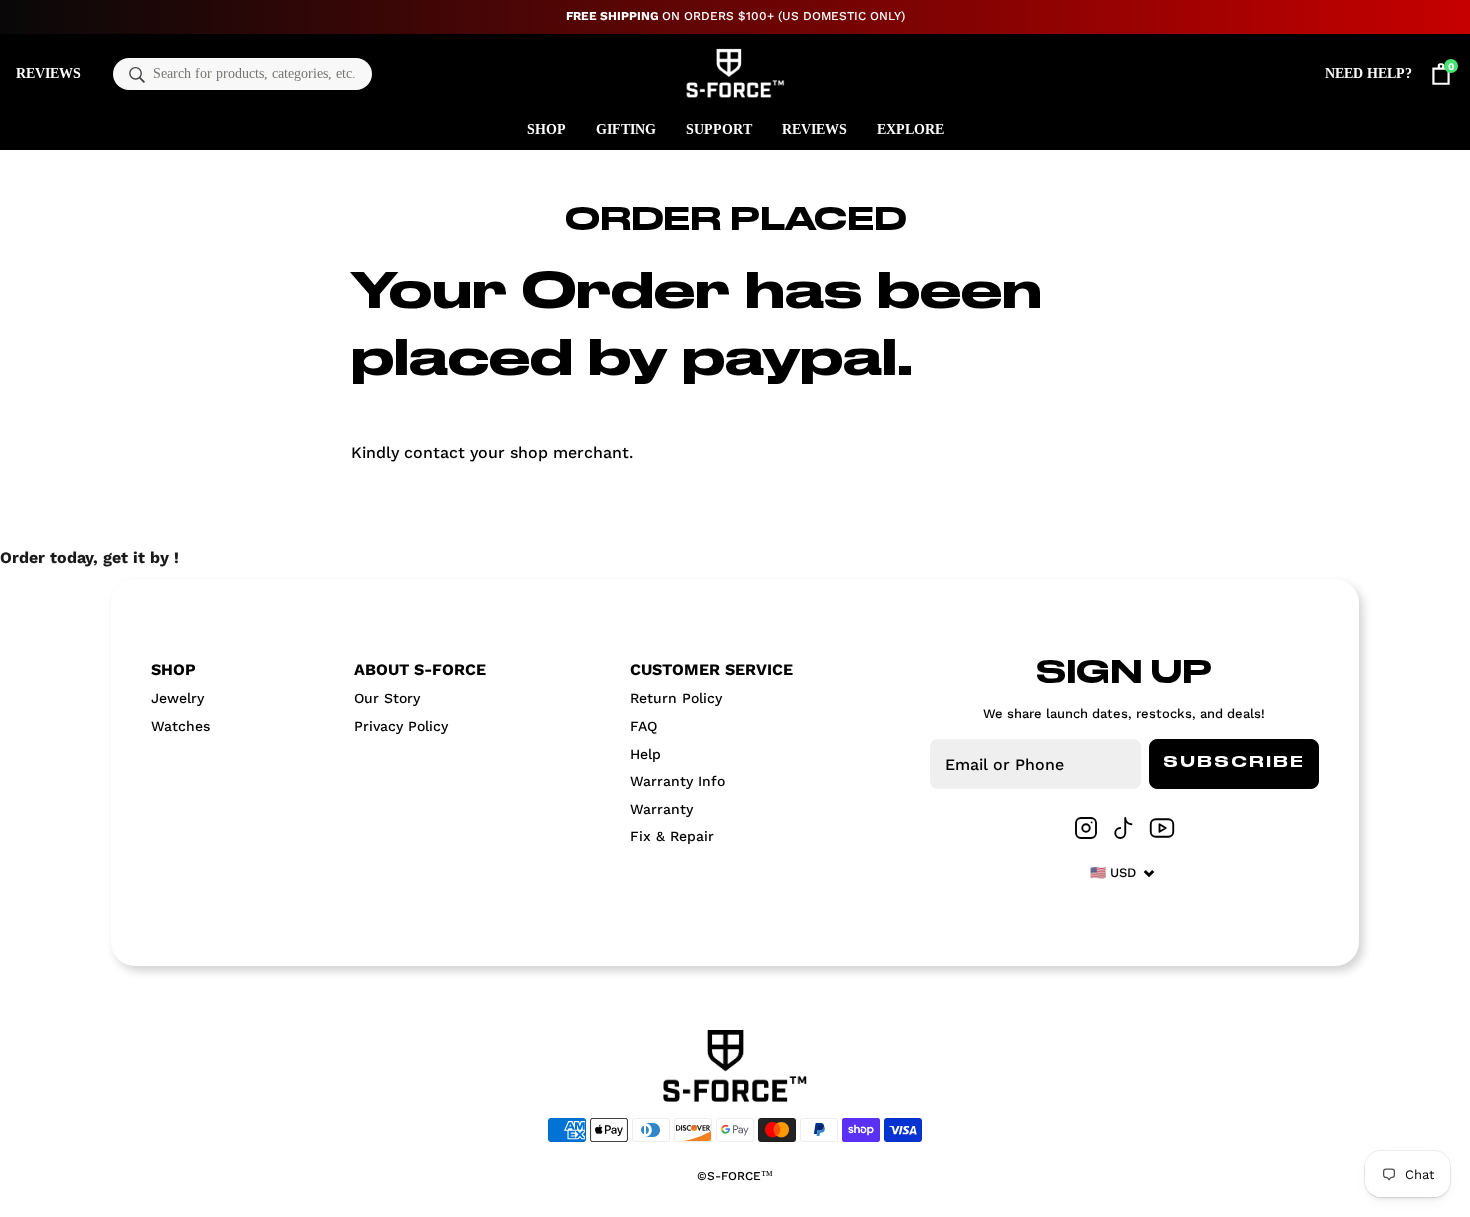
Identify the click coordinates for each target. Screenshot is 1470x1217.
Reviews (48, 73)
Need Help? (1368, 73)
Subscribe (1234, 763)
